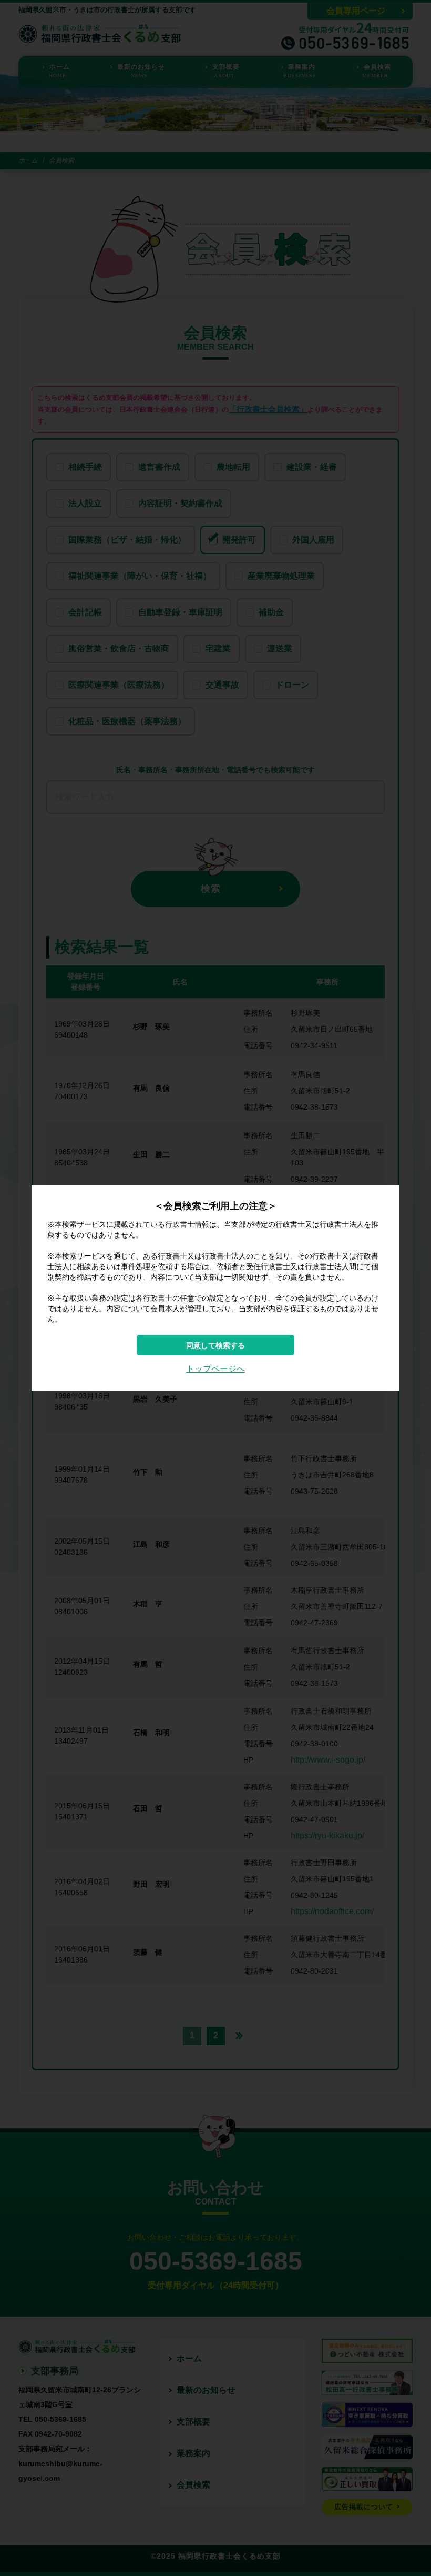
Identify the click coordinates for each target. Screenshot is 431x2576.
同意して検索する (215, 1345)
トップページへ (215, 1369)
